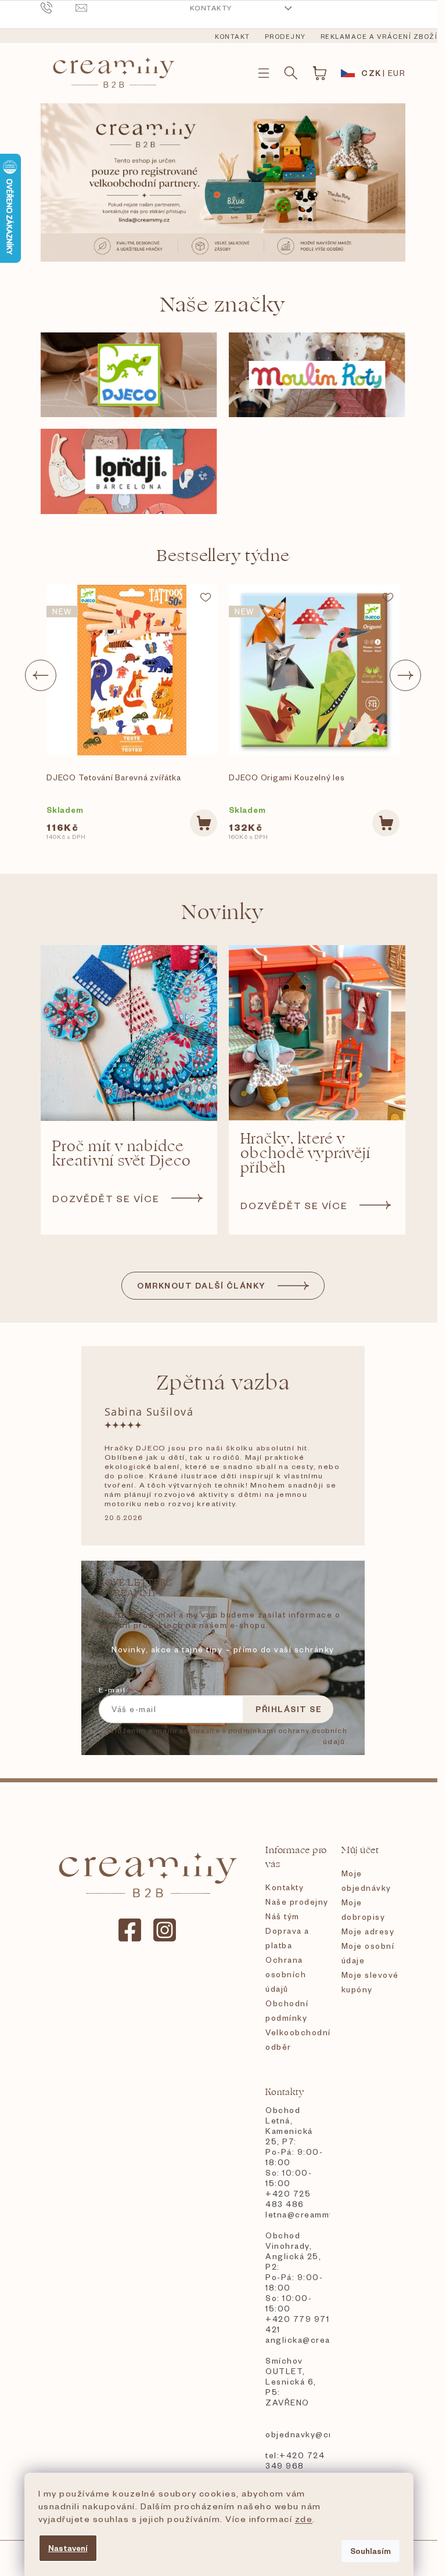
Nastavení (68, 2548)
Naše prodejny (297, 1902)
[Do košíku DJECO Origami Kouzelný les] (386, 823)
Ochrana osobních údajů (286, 1974)
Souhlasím (371, 2551)
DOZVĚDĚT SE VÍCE (106, 1198)
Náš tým (283, 1916)
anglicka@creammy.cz (297, 2340)
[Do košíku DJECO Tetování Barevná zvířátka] (204, 823)
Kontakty (211, 8)
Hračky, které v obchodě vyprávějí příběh (305, 1154)
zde (304, 2519)
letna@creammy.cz (297, 2214)
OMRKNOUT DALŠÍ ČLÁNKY (202, 1285)
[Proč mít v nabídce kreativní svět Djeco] (129, 1033)
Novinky (223, 912)
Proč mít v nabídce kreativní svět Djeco (122, 1154)
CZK (371, 73)
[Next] (405, 675)
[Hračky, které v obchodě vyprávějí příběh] (317, 1033)
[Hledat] (291, 73)
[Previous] (41, 675)
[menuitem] (233, 37)
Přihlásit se (289, 1709)
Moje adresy (368, 1931)
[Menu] (264, 73)
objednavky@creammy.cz (297, 2434)
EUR (397, 73)
